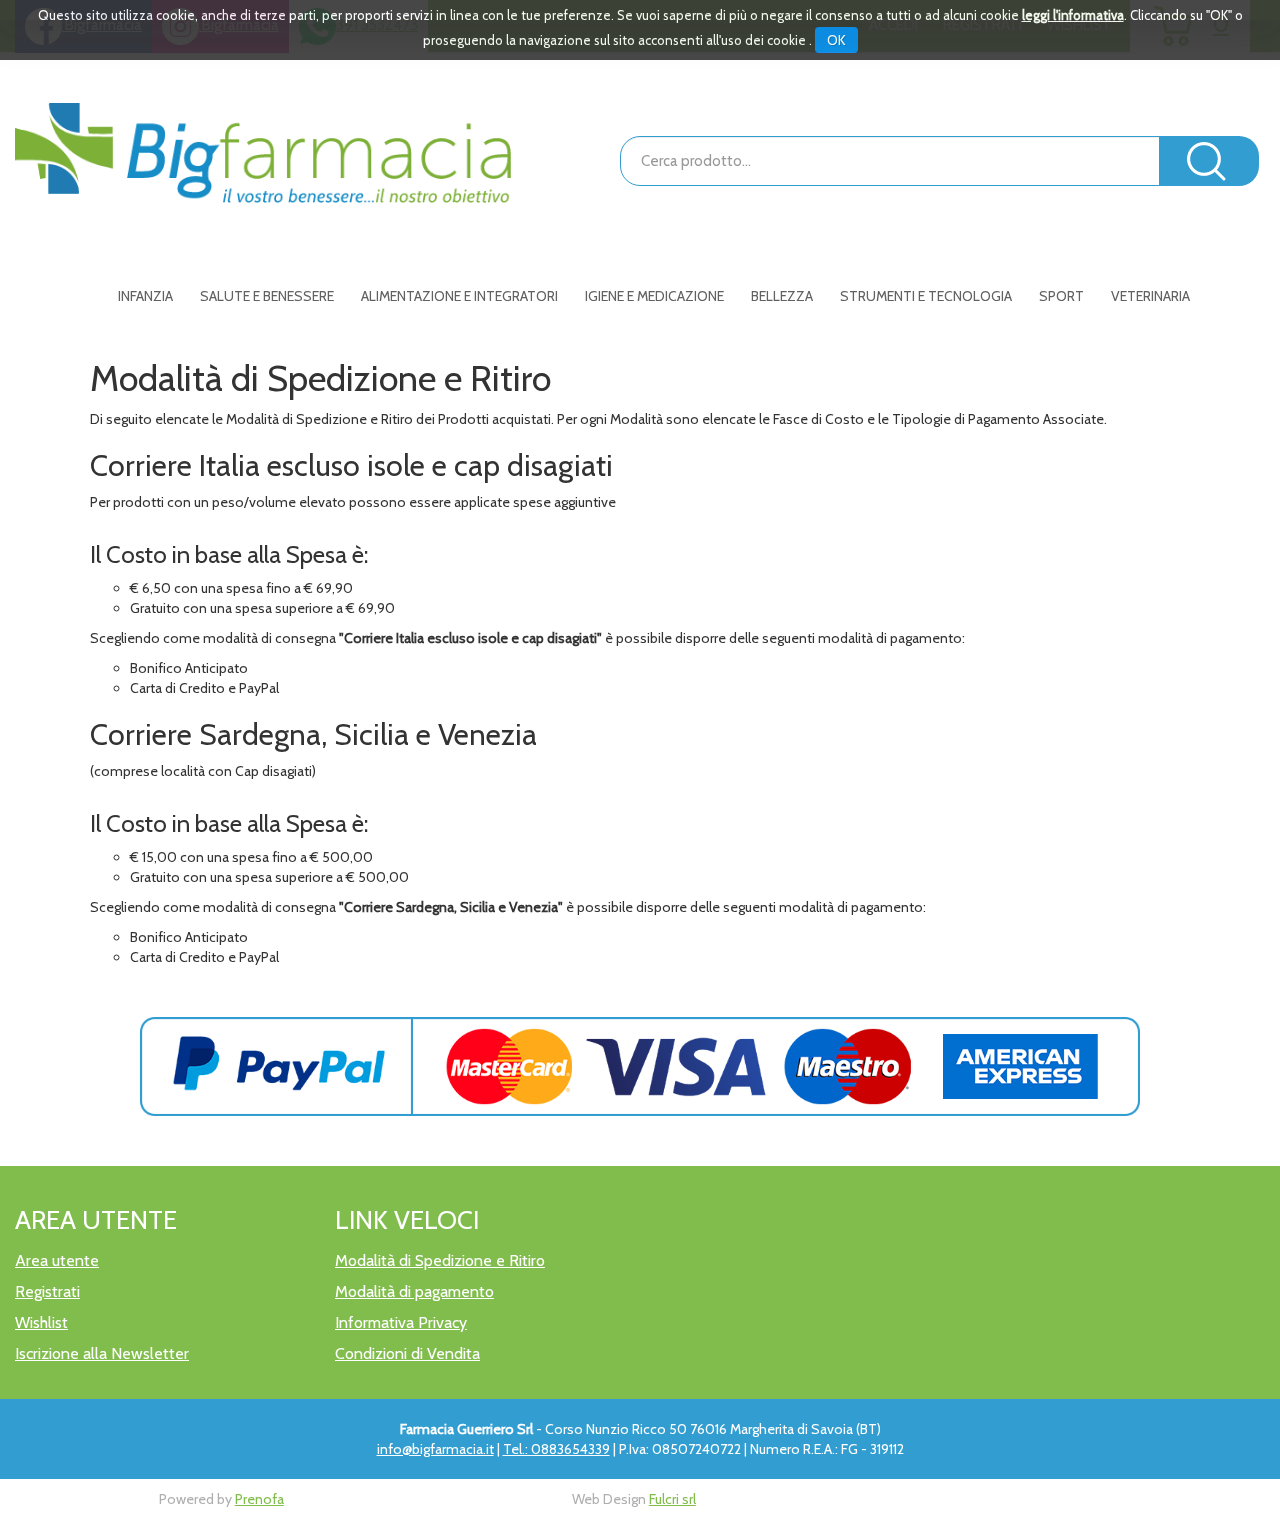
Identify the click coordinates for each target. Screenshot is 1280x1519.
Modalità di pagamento (414, 1291)
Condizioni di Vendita (407, 1353)
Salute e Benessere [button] (267, 296)
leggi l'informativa (1073, 15)
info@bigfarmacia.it (435, 1449)
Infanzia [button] (145, 296)
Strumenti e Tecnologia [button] (926, 296)
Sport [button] (1061, 296)
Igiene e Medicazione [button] (654, 296)
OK (836, 40)
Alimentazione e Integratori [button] (459, 296)
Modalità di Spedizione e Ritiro (440, 1260)
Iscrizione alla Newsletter (102, 1353)
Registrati (47, 1291)
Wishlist (41, 1322)
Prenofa (259, 1499)
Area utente (57, 1260)
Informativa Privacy (401, 1322)
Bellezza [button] (782, 296)
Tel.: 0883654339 (556, 1449)
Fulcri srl (672, 1499)
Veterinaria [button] (1150, 296)
